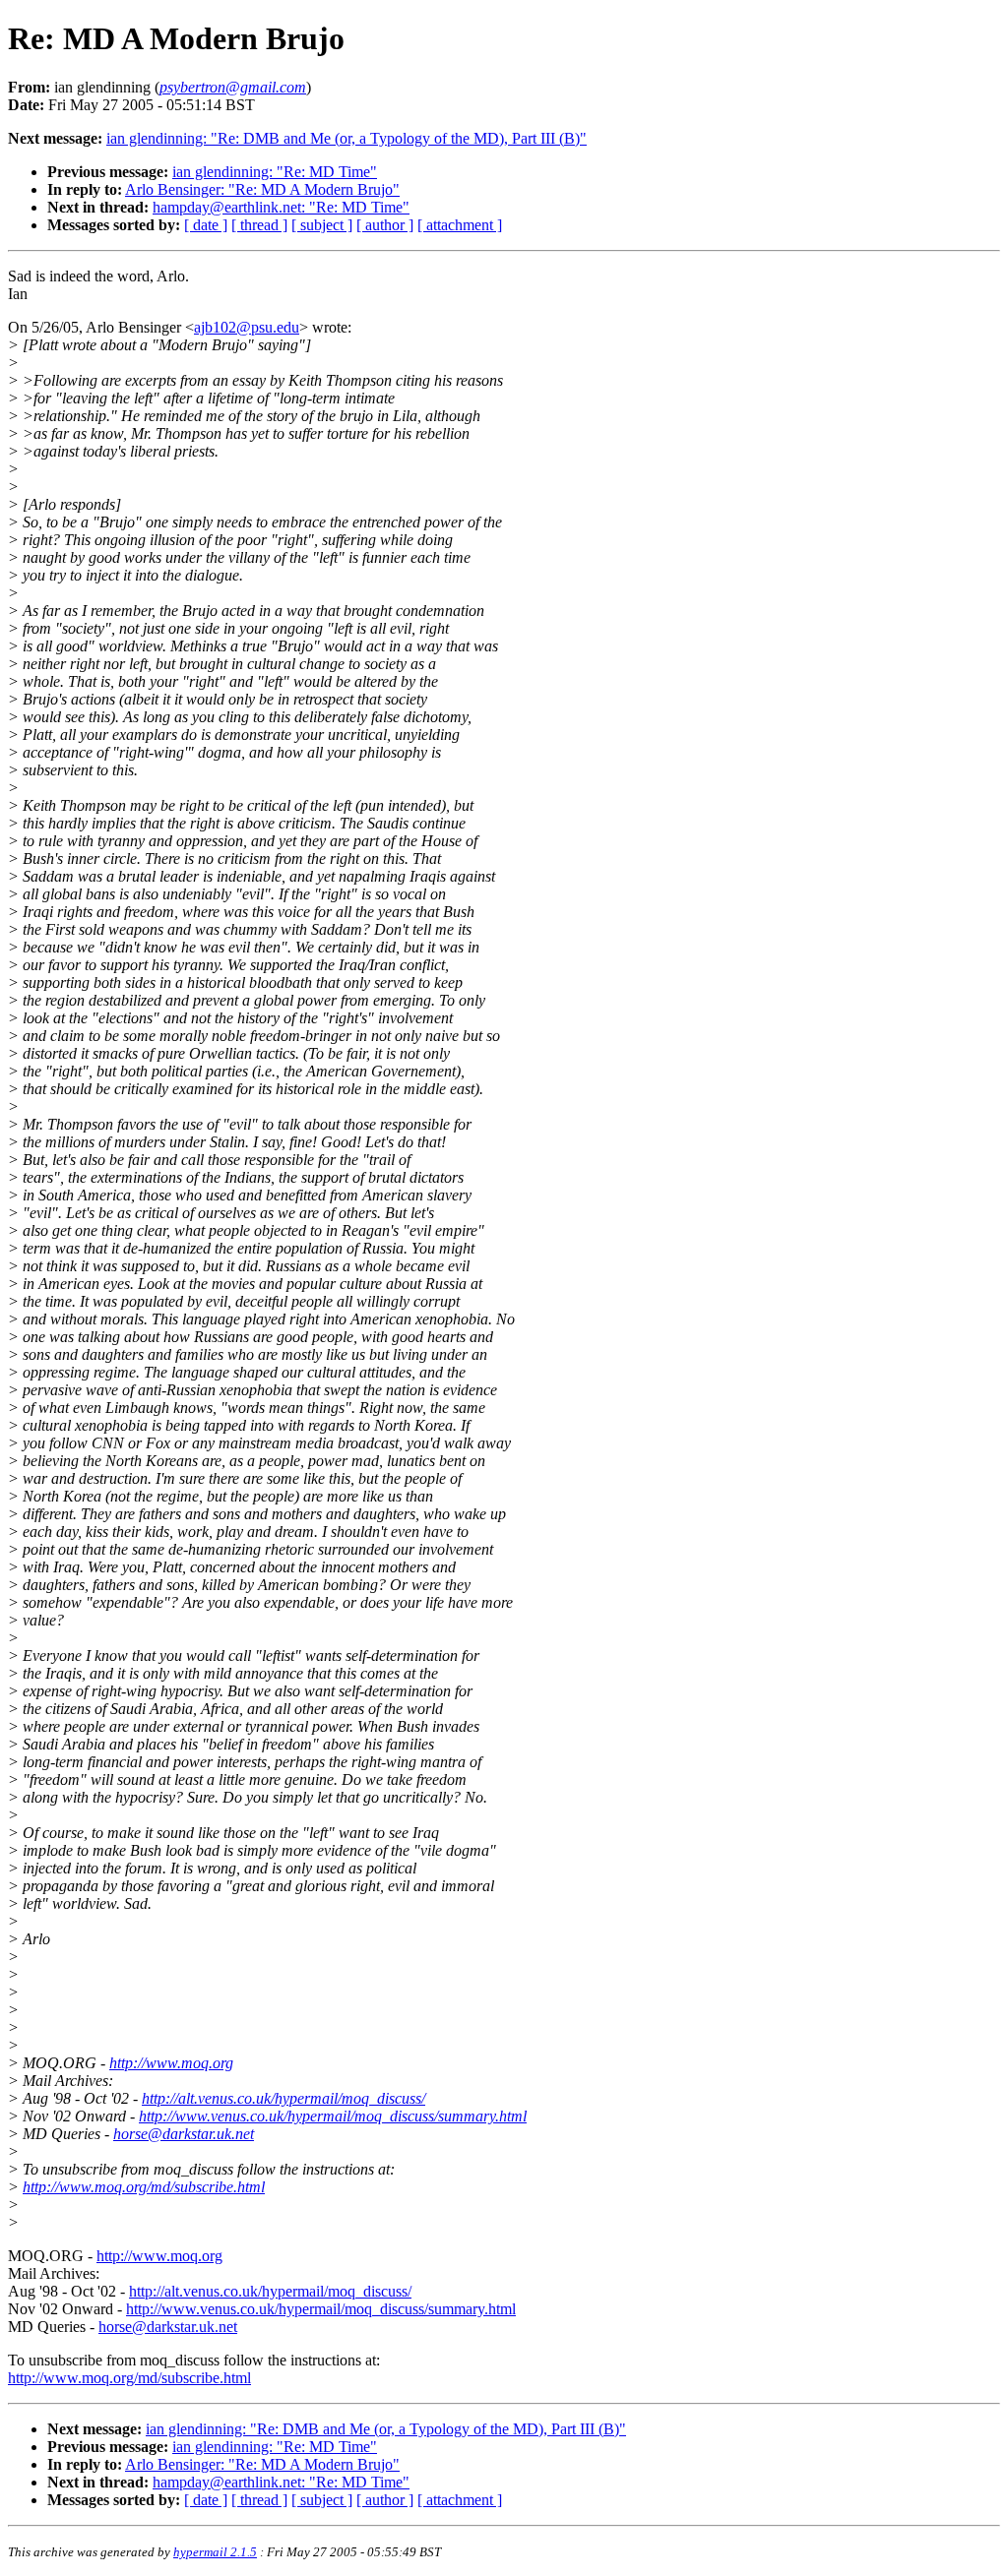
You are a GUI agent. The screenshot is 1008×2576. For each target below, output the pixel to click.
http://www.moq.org (171, 2063)
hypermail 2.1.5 (215, 2552)
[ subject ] (322, 225)
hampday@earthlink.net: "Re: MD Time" (281, 207)
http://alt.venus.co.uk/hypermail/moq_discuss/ (283, 2098)
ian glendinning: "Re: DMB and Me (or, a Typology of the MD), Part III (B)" (346, 138)
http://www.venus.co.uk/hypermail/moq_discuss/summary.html (333, 2116)
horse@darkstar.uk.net (184, 2134)
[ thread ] (259, 225)
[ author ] (385, 225)
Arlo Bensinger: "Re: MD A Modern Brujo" (262, 189)
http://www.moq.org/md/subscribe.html (144, 2187)
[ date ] (206, 225)
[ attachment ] (460, 225)
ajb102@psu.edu (247, 327)
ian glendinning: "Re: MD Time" (275, 172)
